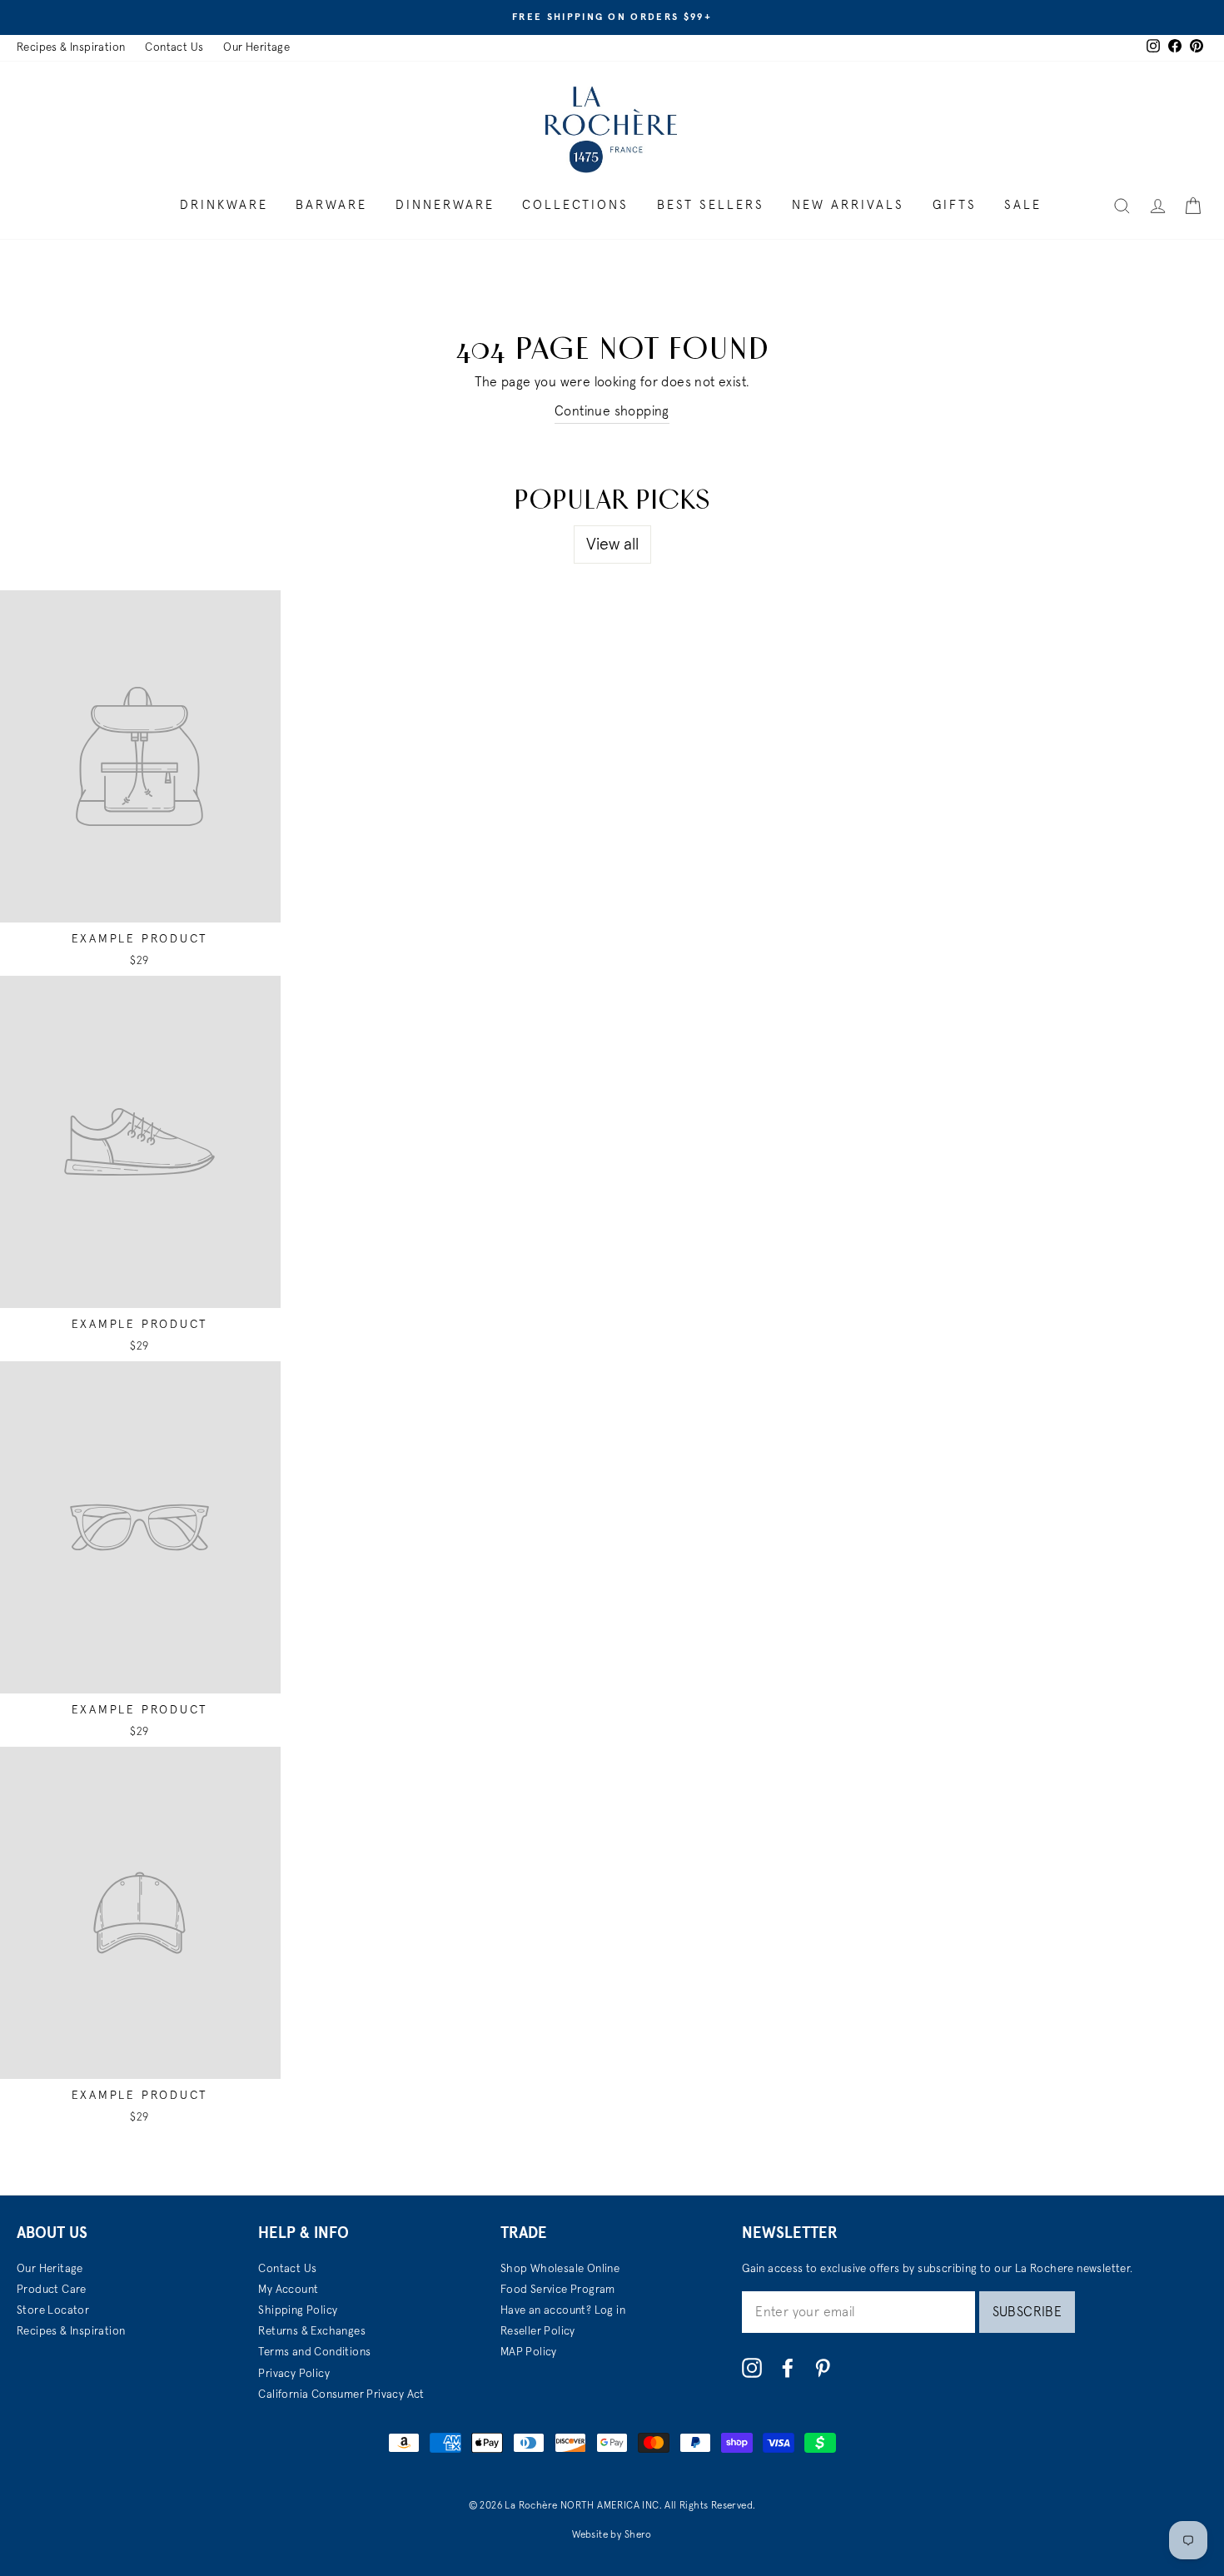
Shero (638, 2535)
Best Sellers (711, 205)
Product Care (52, 2290)
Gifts (955, 205)
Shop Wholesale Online (560, 2269)
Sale (1023, 205)
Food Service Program (558, 2290)
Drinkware (224, 205)
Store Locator (53, 2310)
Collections (575, 205)
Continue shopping (612, 411)
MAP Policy (529, 2352)
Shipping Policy (298, 2310)
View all (612, 545)
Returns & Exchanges (312, 2331)
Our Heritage (256, 47)
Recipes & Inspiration (71, 47)
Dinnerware (445, 205)
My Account (288, 2290)
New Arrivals (848, 205)
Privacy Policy (294, 2374)
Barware (331, 205)
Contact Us (174, 47)
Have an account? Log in (563, 2310)
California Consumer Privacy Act (341, 2394)
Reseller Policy (538, 2331)
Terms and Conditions (314, 2352)
